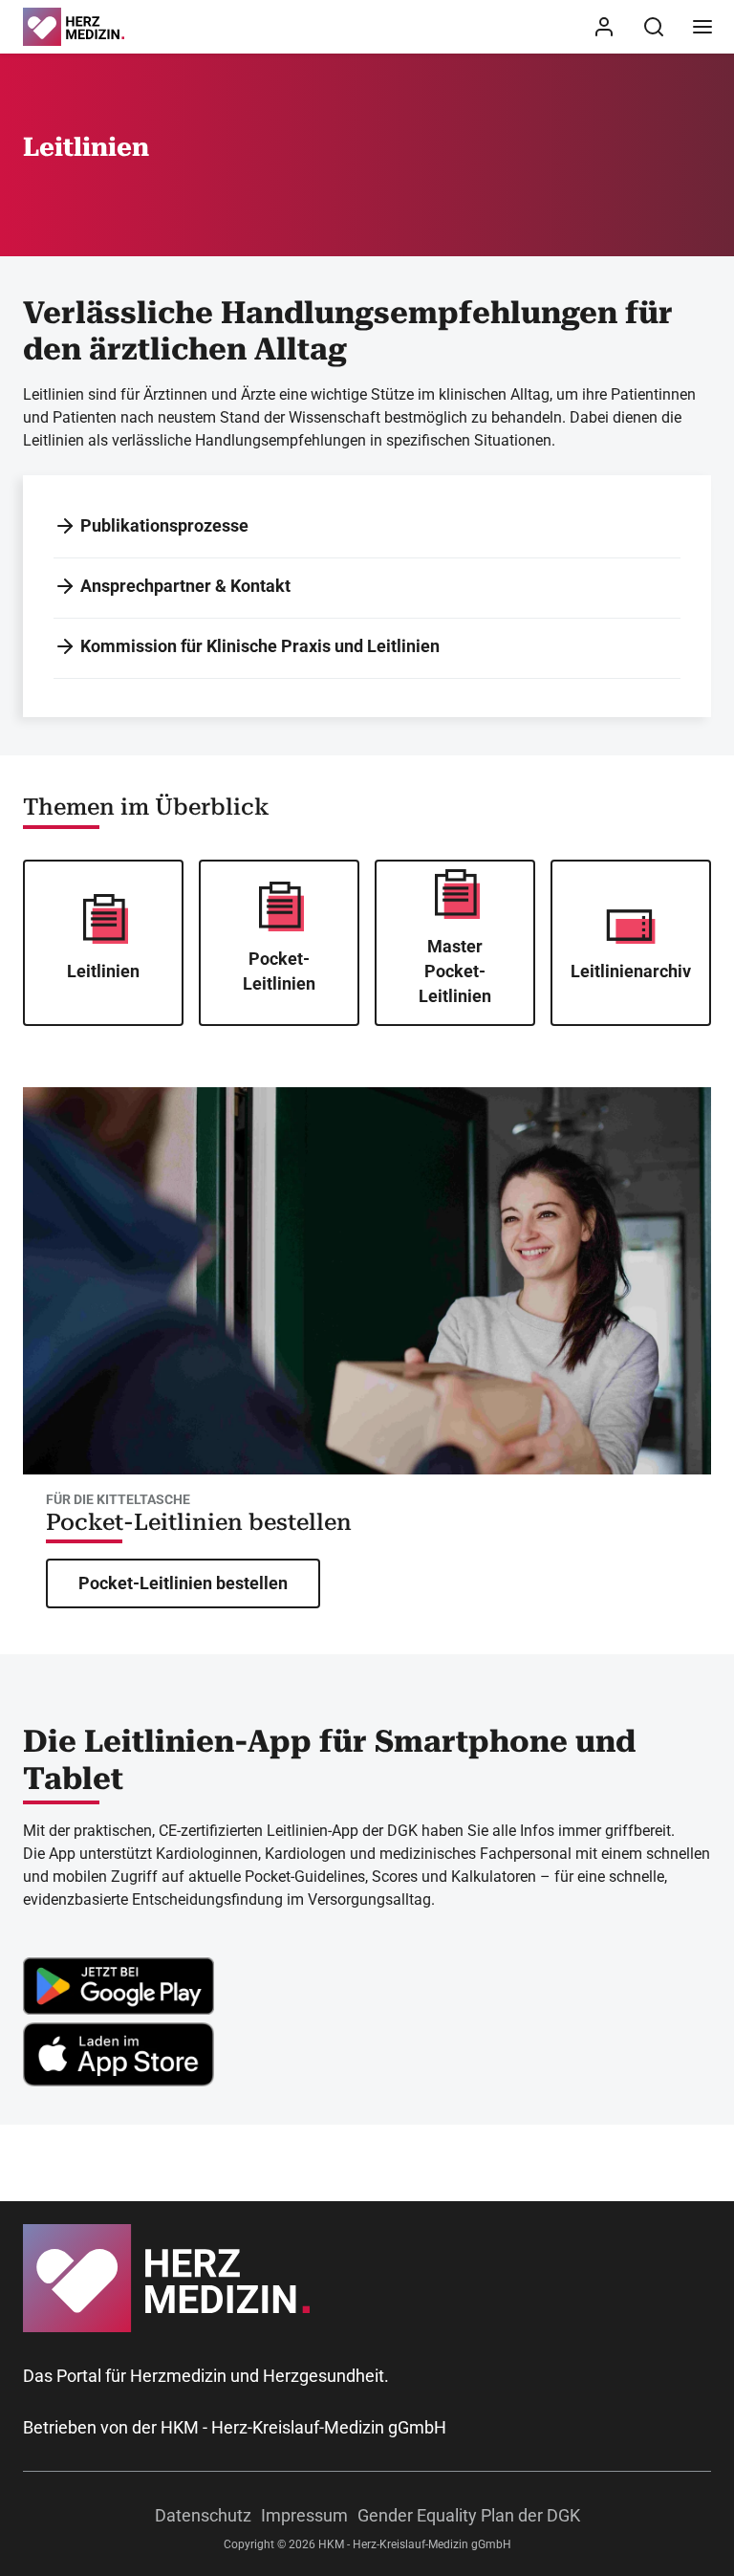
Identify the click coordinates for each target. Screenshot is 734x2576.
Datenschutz (203, 2515)
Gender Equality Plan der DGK (469, 2515)
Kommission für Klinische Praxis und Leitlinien (260, 646)
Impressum (304, 2515)
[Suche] (654, 27)
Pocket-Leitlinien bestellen (199, 1522)
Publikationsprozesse (164, 525)
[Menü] (702, 27)
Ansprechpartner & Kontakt (185, 586)
